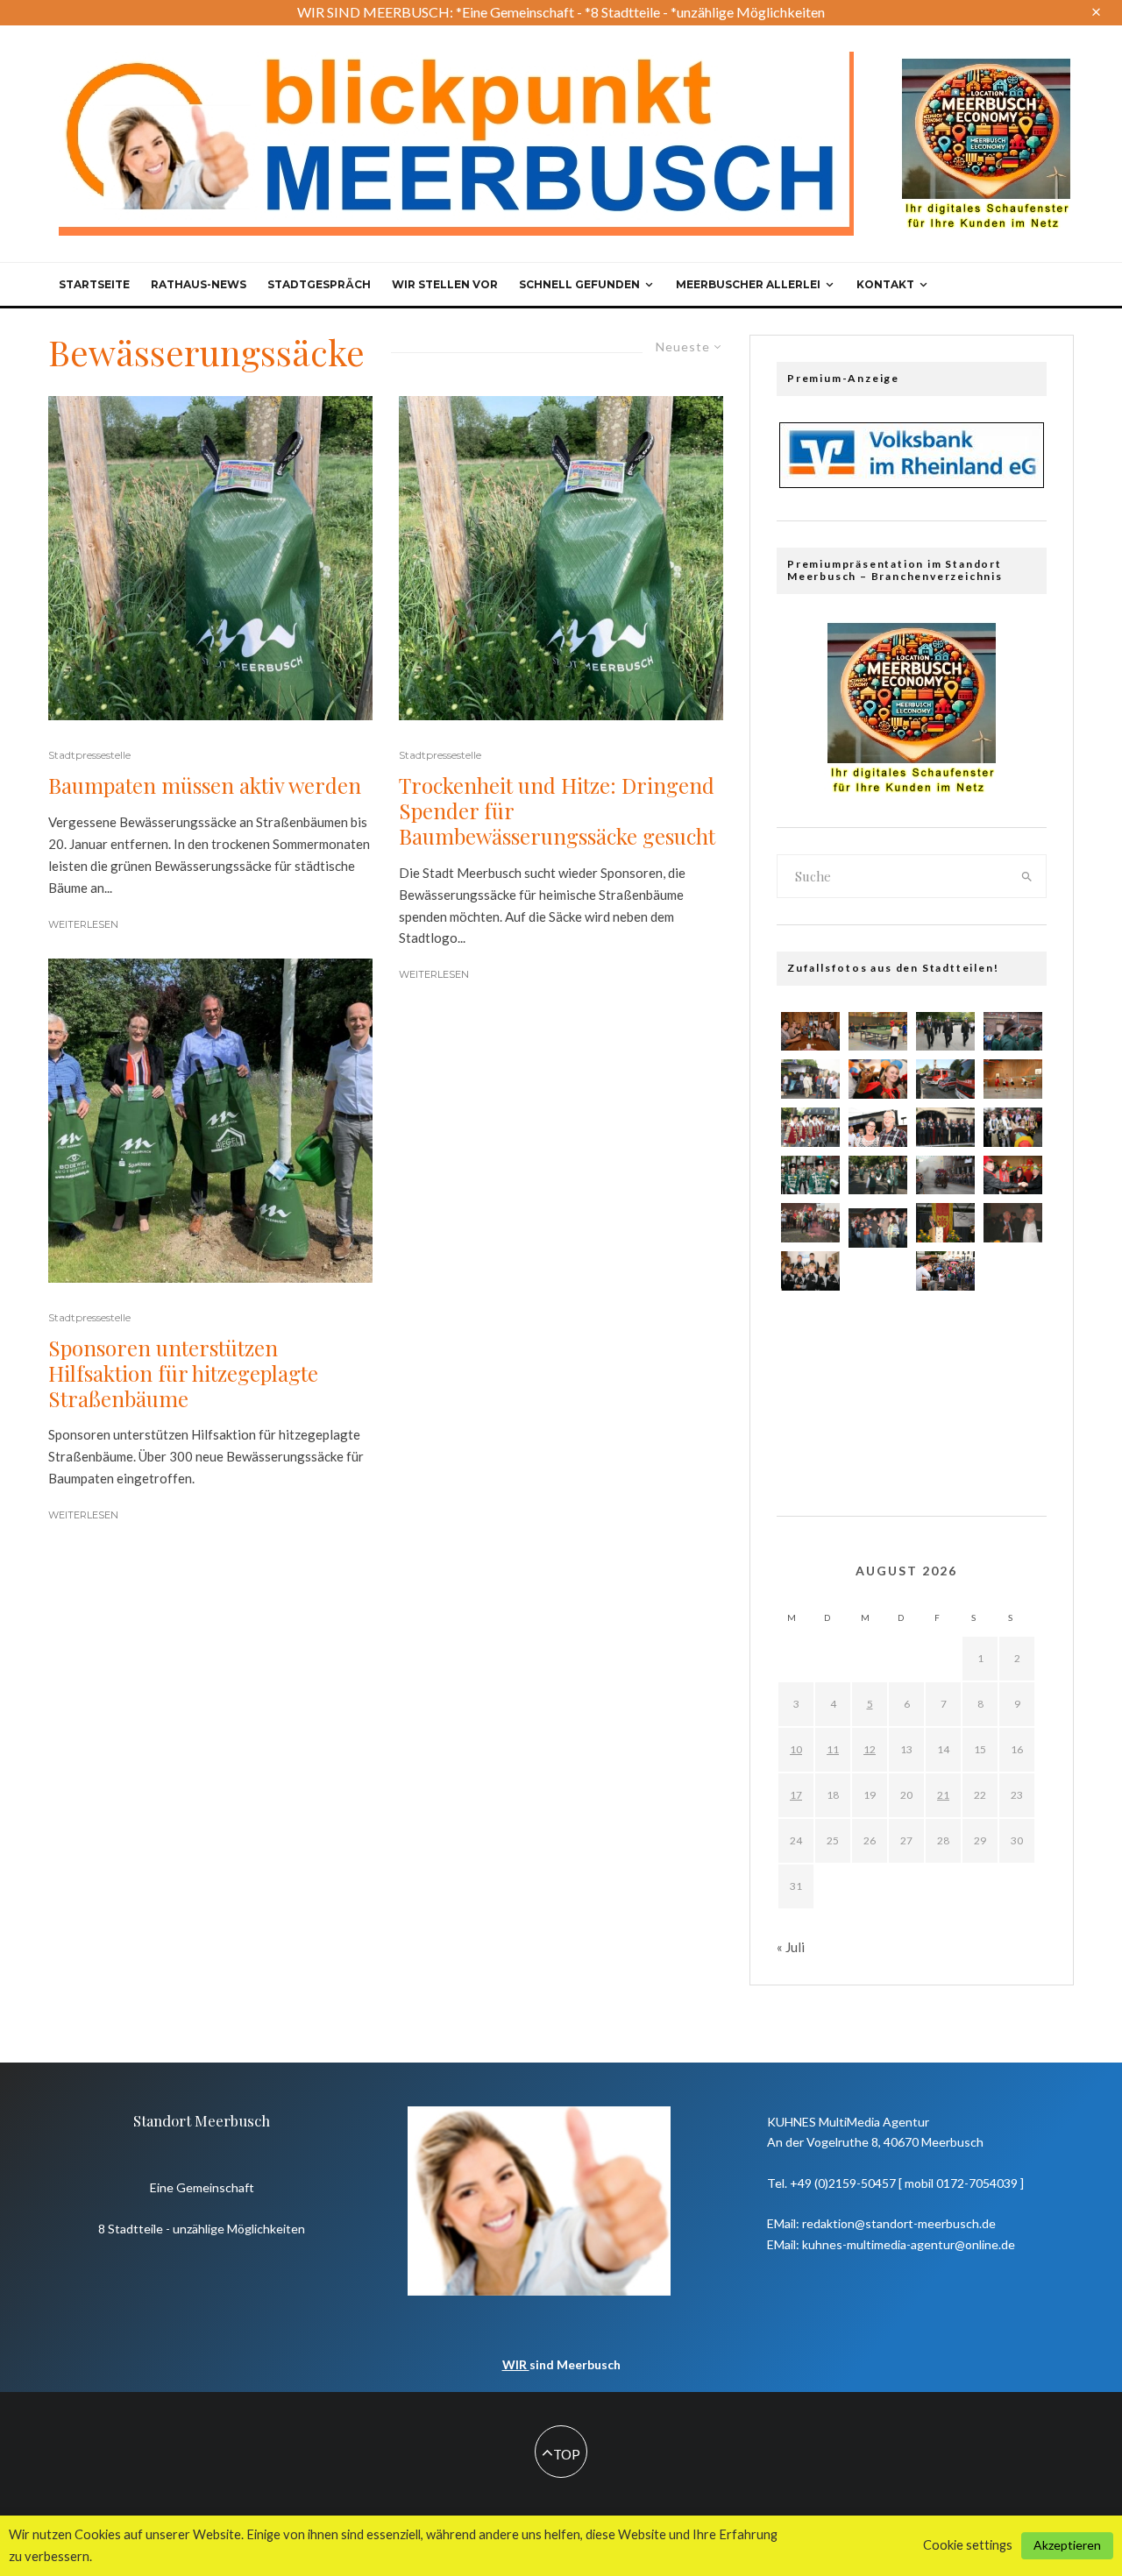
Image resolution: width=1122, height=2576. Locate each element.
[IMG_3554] (878, 1389)
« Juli (791, 1947)
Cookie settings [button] (968, 2545)
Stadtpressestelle (89, 755)
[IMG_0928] (945, 1127)
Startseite (94, 284)
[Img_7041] (945, 1223)
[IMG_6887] (1013, 1175)
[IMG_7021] (945, 1175)
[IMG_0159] (945, 1079)
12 (870, 1749)
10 (796, 1749)
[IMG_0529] (1013, 1331)
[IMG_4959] (810, 1079)
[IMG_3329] (878, 1441)
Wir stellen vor (445, 284)
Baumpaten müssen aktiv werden (205, 786)
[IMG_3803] (810, 1032)
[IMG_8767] (810, 1127)
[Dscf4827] (945, 1378)
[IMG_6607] (810, 1271)
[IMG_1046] (810, 1175)
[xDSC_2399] (878, 1032)
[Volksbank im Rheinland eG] (912, 483)
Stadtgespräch (319, 284)
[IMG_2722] (945, 1032)
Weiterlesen (83, 924)
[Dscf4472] (810, 1432)
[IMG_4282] (945, 1271)
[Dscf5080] (1013, 1278)
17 (796, 1795)
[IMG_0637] (810, 1326)
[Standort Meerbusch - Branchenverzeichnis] (986, 67)
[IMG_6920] (1013, 1436)
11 (833, 1749)
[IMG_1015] (945, 1326)
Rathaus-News (199, 284)
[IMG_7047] (878, 1335)
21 (943, 1795)
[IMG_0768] (878, 1228)
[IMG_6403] (1013, 1384)
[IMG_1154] (878, 1127)
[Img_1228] (1013, 1222)
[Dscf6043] (878, 1283)
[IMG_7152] (878, 1079)
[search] (1027, 876)
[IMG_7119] (810, 1378)
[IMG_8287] (1013, 1079)
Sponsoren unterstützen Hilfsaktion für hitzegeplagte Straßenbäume (183, 1373)
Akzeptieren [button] (1067, 2545)
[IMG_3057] (945, 1432)
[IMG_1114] (810, 1223)
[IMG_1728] (1013, 1032)
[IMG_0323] (878, 1175)
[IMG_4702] (1013, 1127)
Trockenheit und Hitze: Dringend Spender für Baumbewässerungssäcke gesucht (557, 810)
